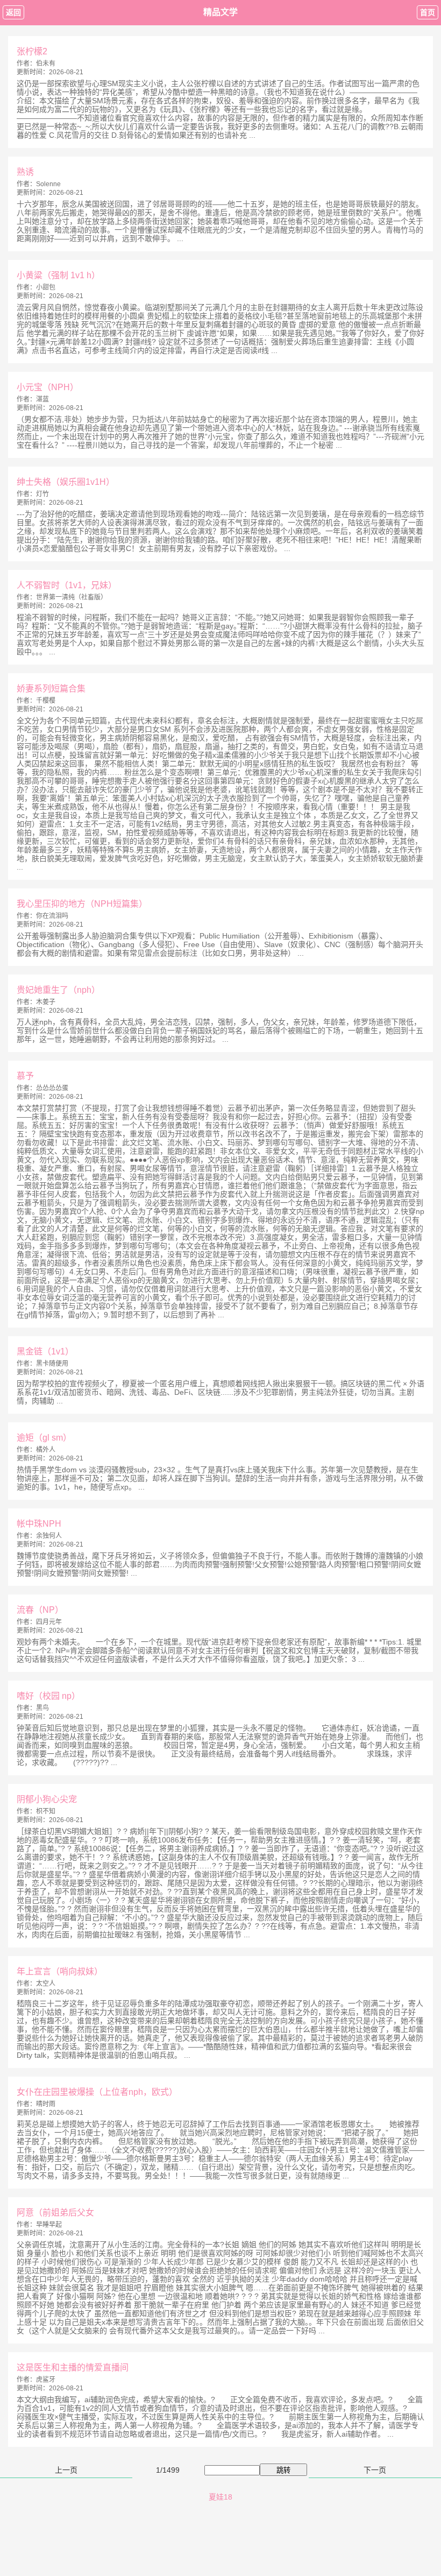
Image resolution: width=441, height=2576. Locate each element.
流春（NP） (40, 1610)
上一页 (66, 2470)
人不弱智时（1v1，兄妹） (67, 585)
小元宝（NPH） (48, 387)
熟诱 (25, 172)
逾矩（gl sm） (44, 1438)
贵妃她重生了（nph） (58, 990)
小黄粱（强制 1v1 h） (58, 275)
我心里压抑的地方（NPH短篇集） (82, 904)
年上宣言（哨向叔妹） (60, 1971)
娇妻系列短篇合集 (51, 689)
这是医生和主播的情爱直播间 (73, 2367)
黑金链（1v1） (45, 1351)
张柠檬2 (32, 51)
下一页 (375, 2470)
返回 (13, 12)
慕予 (25, 1076)
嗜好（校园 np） (48, 1696)
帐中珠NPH (39, 1524)
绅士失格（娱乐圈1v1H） (66, 482)
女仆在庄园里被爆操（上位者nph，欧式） (97, 2092)
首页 (428, 12)
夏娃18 (220, 2497)
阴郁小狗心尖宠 (47, 1799)
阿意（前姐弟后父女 (55, 2212)
